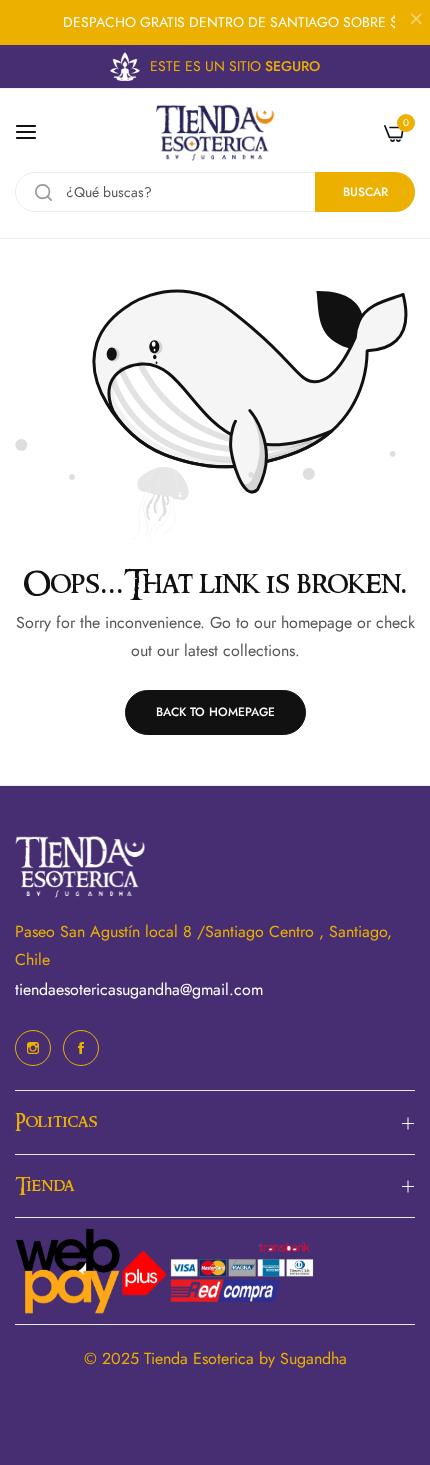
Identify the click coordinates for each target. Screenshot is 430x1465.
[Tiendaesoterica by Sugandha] (215, 133)
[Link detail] (33, 1048)
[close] (416, 21)
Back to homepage (215, 712)
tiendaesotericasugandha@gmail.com (139, 989)
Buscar (365, 192)
